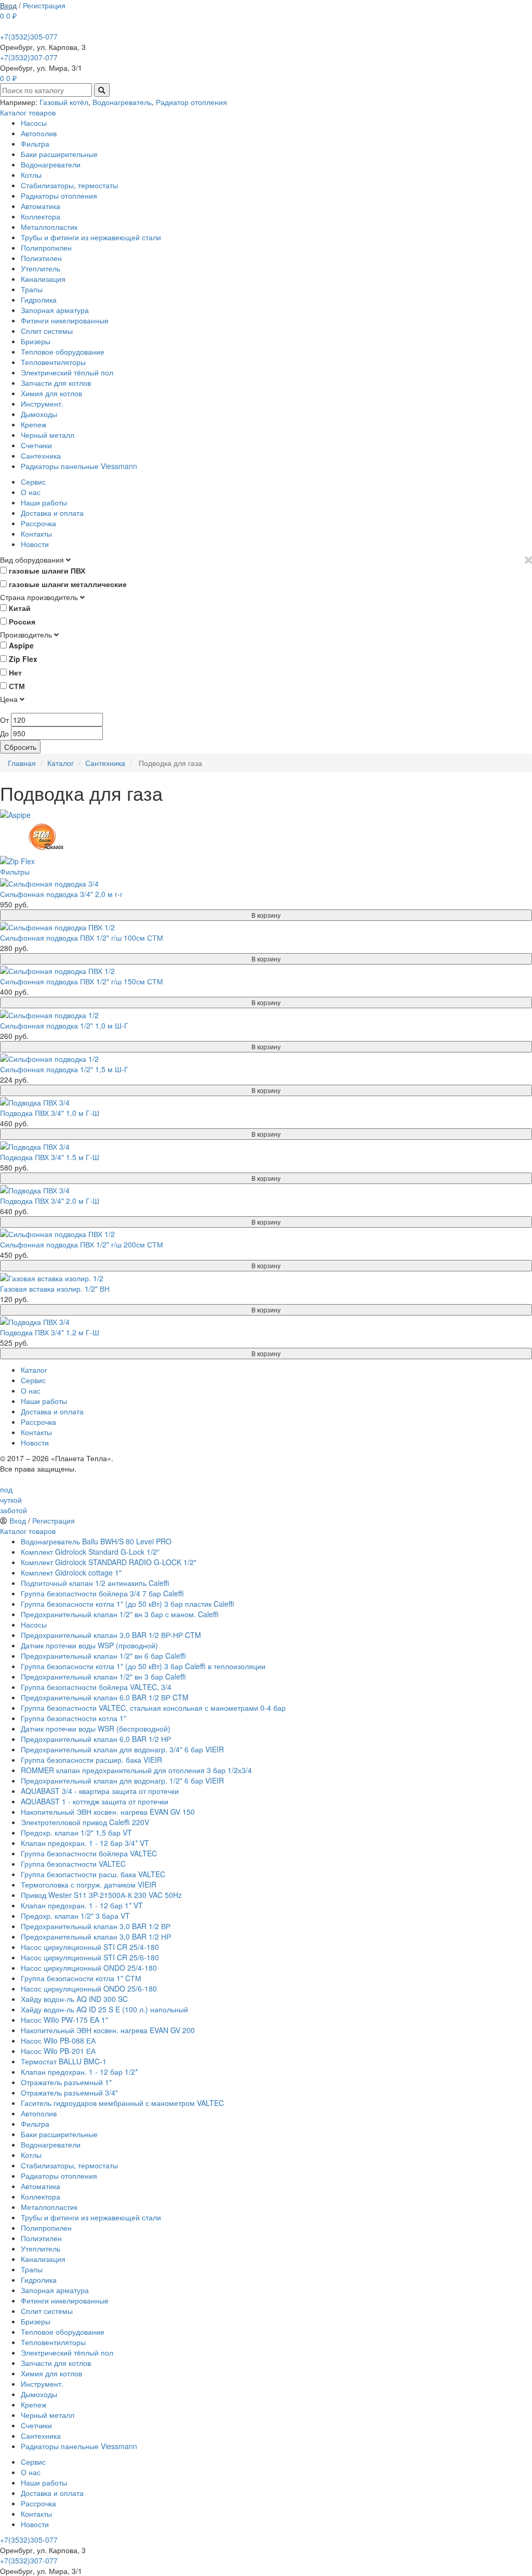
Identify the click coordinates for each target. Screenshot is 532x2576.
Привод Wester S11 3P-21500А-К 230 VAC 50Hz (101, 1895)
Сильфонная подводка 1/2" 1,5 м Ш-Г (64, 1069)
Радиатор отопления (191, 102)
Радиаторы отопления (59, 196)
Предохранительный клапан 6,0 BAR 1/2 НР (96, 1739)
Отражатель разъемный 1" (66, 2082)
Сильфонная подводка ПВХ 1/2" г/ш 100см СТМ (82, 938)
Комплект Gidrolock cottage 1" (71, 1572)
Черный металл (48, 435)
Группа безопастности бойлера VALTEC (89, 1853)
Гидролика (39, 300)
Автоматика (41, 206)
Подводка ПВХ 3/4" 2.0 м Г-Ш (50, 1201)
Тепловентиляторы (53, 362)
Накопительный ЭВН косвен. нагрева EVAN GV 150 (108, 1812)
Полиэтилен (41, 258)
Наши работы (44, 502)
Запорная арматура (55, 310)
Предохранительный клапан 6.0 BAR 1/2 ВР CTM (105, 1697)
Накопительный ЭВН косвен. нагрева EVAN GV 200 (108, 2030)
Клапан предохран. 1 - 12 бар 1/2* (79, 2072)
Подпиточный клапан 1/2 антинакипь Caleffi (95, 1583)
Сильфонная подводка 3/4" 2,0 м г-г (61, 894)
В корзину (266, 915)
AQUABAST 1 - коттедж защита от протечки (95, 1801)
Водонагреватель (122, 102)
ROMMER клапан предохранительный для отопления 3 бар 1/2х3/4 (136, 1770)
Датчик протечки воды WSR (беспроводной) (96, 1728)
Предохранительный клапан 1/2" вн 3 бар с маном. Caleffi (120, 1614)
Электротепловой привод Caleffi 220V (85, 1822)
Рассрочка (38, 523)
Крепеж (34, 424)
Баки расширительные (59, 154)
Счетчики (36, 445)
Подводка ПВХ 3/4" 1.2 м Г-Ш (50, 1332)
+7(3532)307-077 (29, 57)
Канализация (43, 279)
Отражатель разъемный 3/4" (69, 2092)
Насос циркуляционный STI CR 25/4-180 (90, 1947)
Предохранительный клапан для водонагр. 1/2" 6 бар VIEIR (122, 1780)
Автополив (39, 133)
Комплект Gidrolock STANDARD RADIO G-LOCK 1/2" (109, 1562)
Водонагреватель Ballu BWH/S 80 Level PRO (96, 1541)
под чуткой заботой (14, 1500)
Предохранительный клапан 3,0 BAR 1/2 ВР (96, 1926)
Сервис (33, 482)
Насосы (34, 123)
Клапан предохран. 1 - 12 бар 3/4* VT (85, 1843)
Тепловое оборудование (63, 352)
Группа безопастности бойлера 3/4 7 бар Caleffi (102, 1593)
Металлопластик (49, 227)
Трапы (32, 289)
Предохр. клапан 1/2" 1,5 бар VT (76, 1832)
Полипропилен (46, 248)
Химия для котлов (51, 393)
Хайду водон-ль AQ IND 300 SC (74, 1999)
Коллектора (41, 216)
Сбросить (20, 747)
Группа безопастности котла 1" (74, 1718)
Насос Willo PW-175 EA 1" (64, 2020)
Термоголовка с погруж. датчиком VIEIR (89, 1884)
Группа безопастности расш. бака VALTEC (93, 1874)
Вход (8, 5)
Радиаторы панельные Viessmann (79, 466)
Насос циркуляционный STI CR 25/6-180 (90, 1957)
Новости (35, 544)
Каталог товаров (28, 112)
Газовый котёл (64, 102)
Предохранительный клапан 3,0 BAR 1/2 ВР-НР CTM (111, 1635)
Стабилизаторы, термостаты (69, 185)
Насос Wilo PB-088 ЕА (58, 2040)
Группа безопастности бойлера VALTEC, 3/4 (96, 1687)
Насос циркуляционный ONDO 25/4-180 (89, 1968)
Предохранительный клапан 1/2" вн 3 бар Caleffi (103, 1676)
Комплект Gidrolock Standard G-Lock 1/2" (90, 1552)
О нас (31, 492)
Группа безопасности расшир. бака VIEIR (91, 1760)
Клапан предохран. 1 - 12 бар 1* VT (82, 1905)
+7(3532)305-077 (29, 36)
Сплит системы (47, 331)
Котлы (31, 175)
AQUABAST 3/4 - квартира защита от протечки (100, 1791)
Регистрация (44, 5)
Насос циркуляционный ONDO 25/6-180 (89, 1988)
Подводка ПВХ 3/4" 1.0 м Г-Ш (50, 1113)
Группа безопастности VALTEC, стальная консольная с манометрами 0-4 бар (153, 1708)
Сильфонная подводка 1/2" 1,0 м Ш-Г (64, 1025)
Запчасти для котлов (56, 383)
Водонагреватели (51, 164)
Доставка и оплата (52, 513)
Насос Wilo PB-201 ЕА (58, 2051)
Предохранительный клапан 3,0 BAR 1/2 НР (96, 1936)
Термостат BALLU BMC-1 (64, 2061)
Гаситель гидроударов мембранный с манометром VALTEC (122, 2103)
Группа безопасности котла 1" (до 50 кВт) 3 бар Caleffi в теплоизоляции (143, 1666)
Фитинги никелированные (65, 320)
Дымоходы (39, 414)
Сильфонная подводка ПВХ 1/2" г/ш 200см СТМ (82, 1244)
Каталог (34, 1370)
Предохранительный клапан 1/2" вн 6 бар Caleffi (103, 1656)
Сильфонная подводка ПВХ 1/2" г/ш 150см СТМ (82, 981)
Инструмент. (42, 404)
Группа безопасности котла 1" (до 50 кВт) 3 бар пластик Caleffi (128, 1604)
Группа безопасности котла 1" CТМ (81, 1978)
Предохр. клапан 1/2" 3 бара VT (75, 1916)
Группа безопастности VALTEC (73, 1864)
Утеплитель (41, 268)
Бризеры (36, 341)
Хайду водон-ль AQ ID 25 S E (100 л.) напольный (104, 2009)
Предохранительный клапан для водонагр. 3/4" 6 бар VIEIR (122, 1749)
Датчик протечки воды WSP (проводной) (89, 1645)
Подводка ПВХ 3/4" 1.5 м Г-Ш (50, 1157)
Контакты (36, 534)
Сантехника (41, 456)
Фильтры (15, 871)
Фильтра (35, 144)
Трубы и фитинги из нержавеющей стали (91, 237)
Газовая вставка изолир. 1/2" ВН (55, 1289)
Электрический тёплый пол (67, 372)
